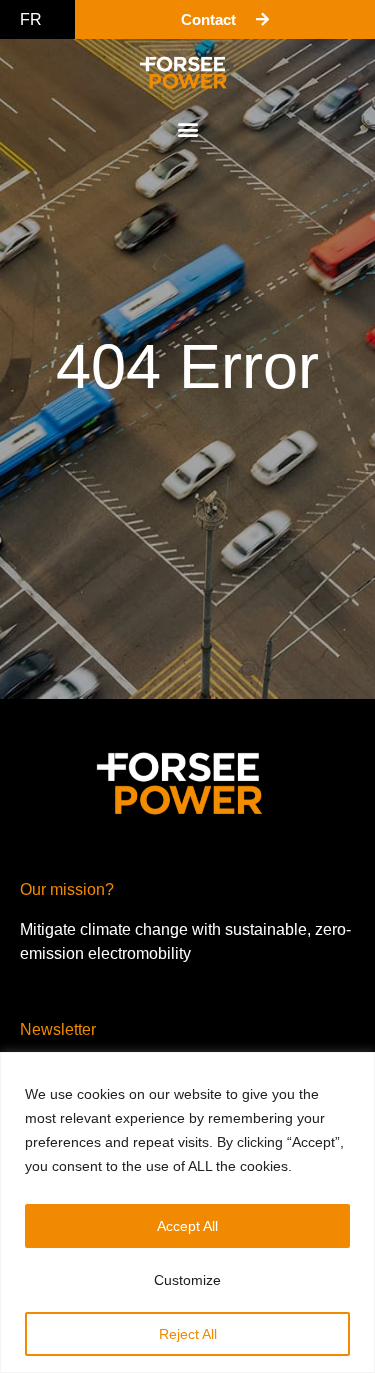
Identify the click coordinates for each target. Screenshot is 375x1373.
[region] (187, 1212)
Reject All (188, 1334)
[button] (187, 128)
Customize (187, 1280)
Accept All (187, 1226)
